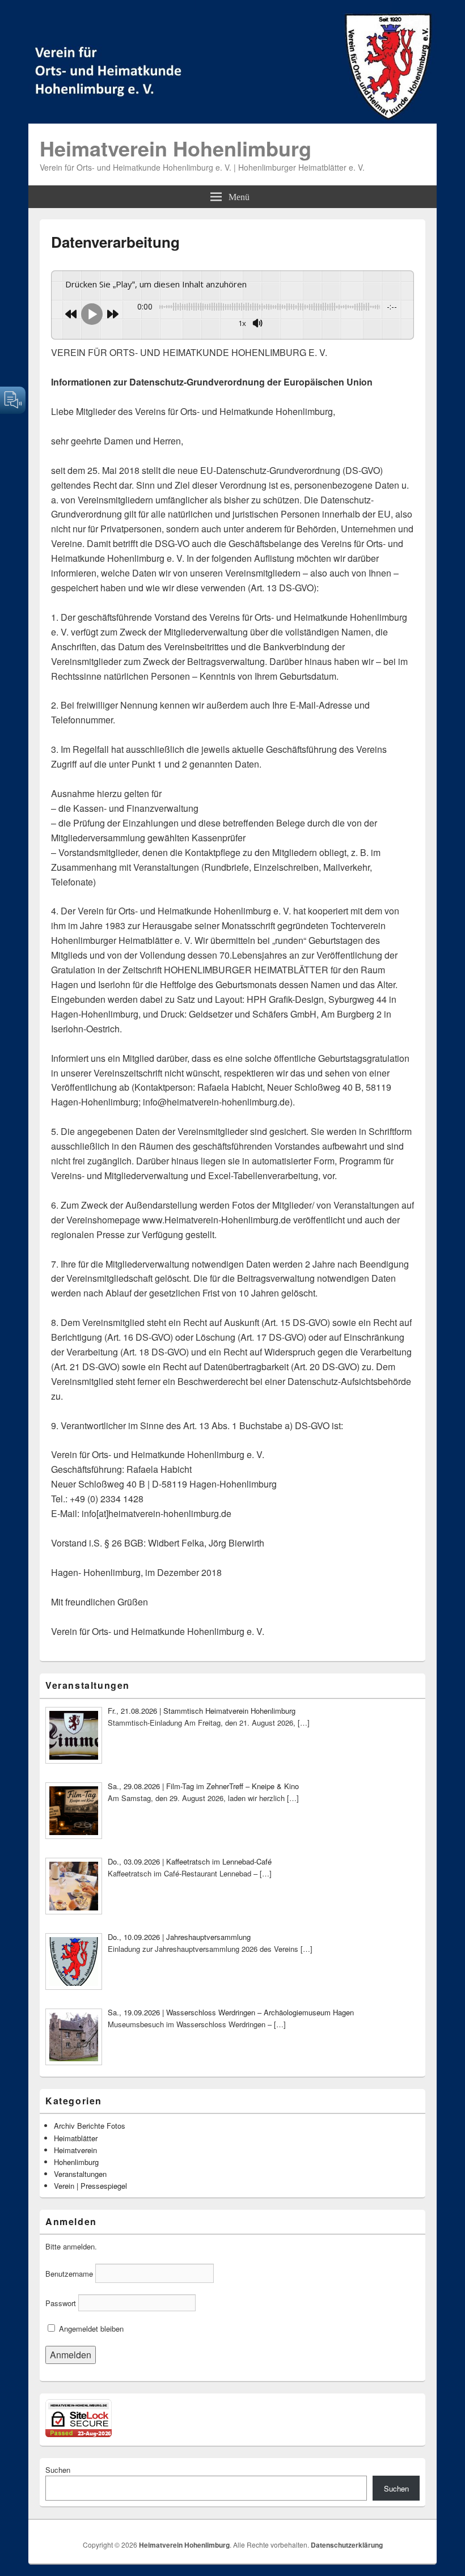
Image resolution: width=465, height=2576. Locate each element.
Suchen (58, 2470)
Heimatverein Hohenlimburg (176, 148)
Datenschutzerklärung (347, 2545)
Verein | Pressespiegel (90, 2186)
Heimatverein (75, 2150)
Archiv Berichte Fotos (90, 2126)
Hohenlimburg (76, 2162)
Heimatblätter (76, 2138)
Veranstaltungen (80, 2174)
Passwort (61, 2303)
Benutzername (69, 2274)
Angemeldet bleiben (90, 2329)
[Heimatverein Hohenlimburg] (232, 120)
